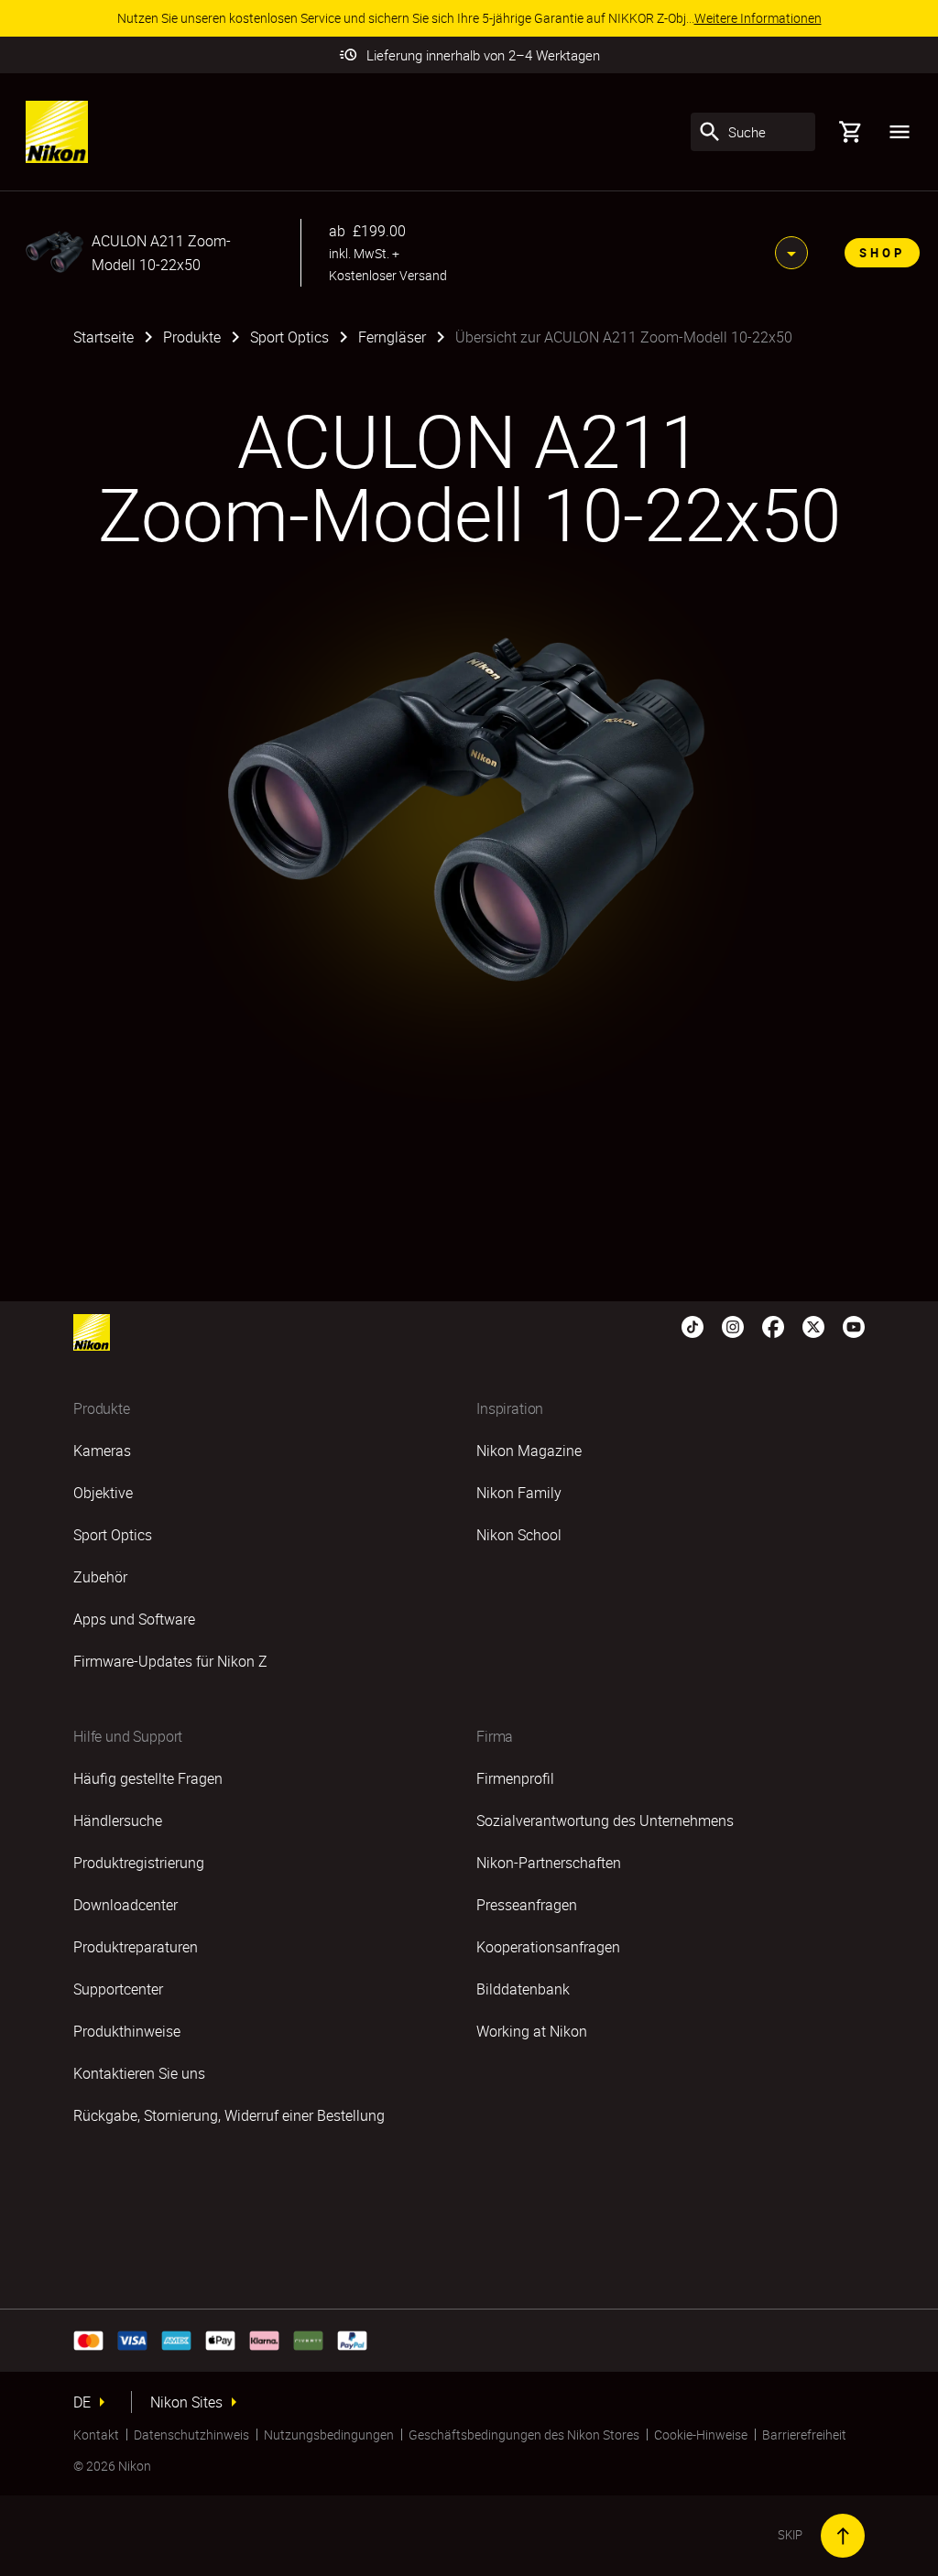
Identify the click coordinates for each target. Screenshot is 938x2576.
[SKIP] (843, 2536)
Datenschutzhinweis (191, 2435)
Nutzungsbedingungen (329, 2435)
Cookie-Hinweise (701, 2435)
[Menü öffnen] (900, 132)
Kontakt (96, 2435)
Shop (882, 253)
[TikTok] (693, 1325)
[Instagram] (733, 1325)
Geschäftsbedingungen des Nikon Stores (524, 2435)
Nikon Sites (186, 2402)
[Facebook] (773, 1325)
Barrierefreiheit (804, 2435)
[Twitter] (813, 1325)
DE (82, 2402)
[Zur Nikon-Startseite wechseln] (57, 132)
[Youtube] (854, 1325)
